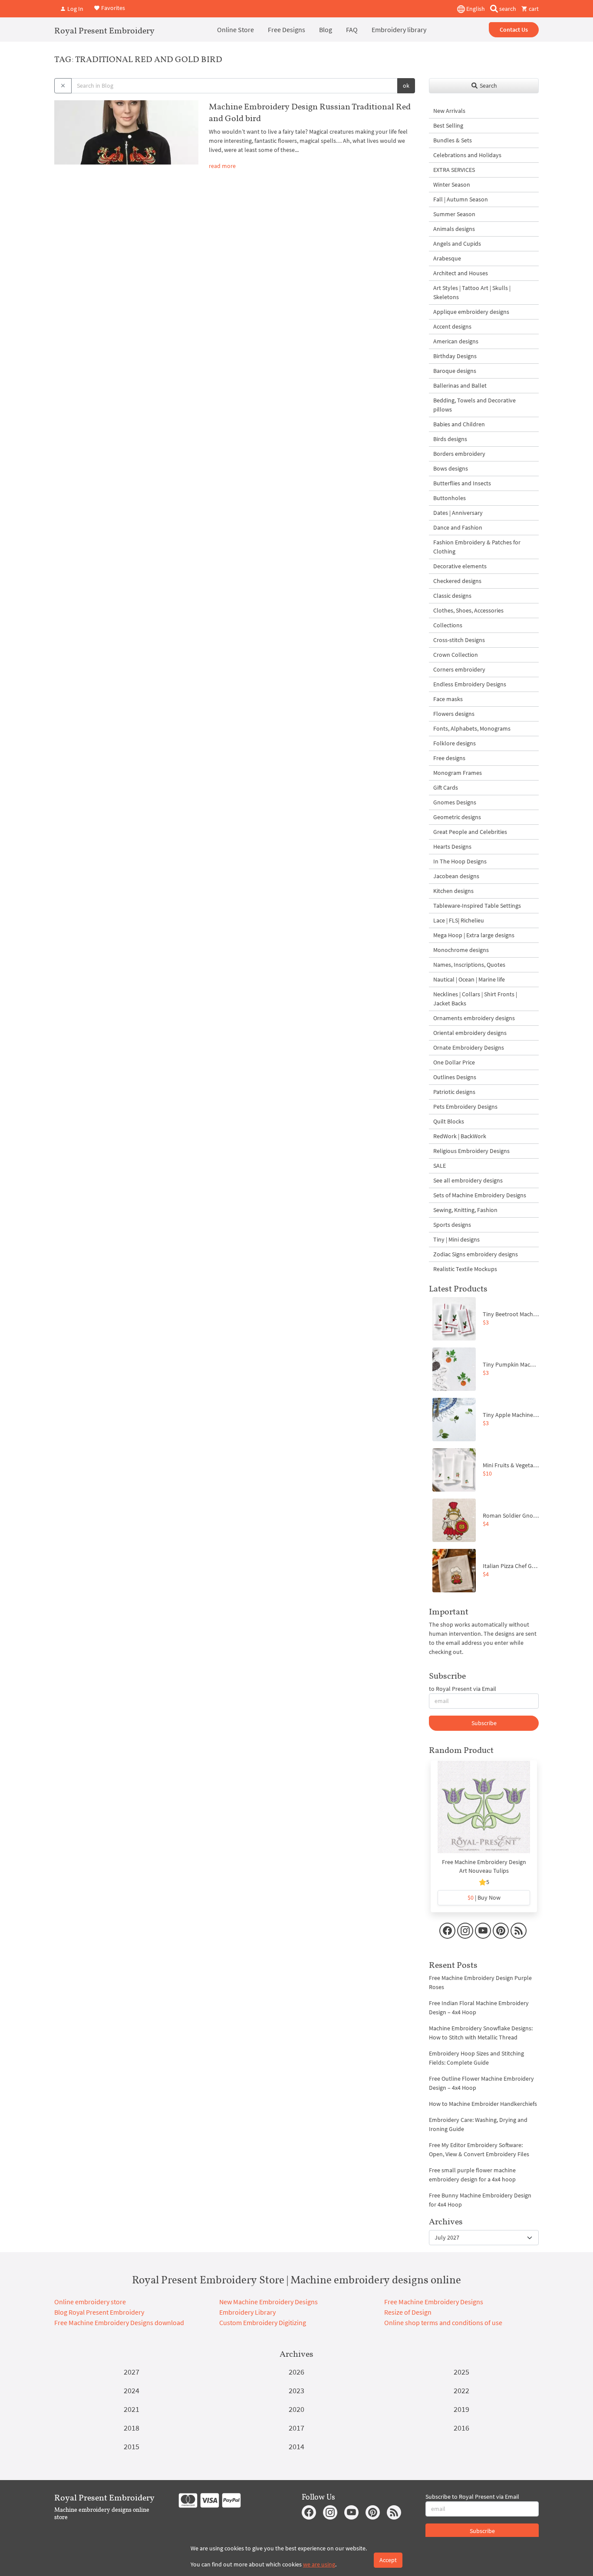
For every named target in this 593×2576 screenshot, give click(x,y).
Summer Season (454, 214)
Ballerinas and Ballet (460, 385)
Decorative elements (460, 566)
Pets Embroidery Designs (465, 1107)
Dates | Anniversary (458, 513)
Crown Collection (456, 655)
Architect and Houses (461, 273)
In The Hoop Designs (460, 861)
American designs (456, 341)
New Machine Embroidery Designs (268, 2302)
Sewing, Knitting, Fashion (465, 1210)
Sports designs (452, 1225)
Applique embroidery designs (471, 312)
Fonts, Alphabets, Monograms (472, 728)
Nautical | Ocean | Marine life (469, 979)
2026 (296, 2372)
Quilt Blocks (449, 1121)
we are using (319, 2564)
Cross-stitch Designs (459, 640)
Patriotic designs (454, 1092)
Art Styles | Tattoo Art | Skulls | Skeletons (472, 292)
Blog (326, 30)
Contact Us (514, 30)
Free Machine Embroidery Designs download (119, 2322)
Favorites (112, 8)
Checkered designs (457, 581)
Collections (448, 625)
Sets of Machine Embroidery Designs (480, 1195)
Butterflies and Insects (462, 483)
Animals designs (454, 229)
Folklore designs (455, 743)
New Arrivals (449, 111)
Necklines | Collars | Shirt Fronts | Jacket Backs (475, 999)
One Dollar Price (454, 1062)
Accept (388, 2560)
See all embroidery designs (468, 1180)
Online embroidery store (90, 2302)
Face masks (448, 699)
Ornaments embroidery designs (474, 1018)
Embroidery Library (247, 2312)
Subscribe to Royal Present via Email (472, 2497)
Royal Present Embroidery (104, 30)
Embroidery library (399, 30)
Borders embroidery (459, 454)
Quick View (484, 1812)
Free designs (449, 758)
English (475, 9)
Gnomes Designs (455, 802)
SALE (440, 1166)
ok (406, 86)
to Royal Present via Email (463, 1689)
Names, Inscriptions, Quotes (469, 965)
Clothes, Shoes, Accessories (468, 610)
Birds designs (450, 439)
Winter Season (452, 184)
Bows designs (451, 468)
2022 (461, 2390)
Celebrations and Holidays (467, 155)
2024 (132, 2390)
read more (222, 166)
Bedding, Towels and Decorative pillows (474, 405)
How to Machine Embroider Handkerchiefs (483, 2104)
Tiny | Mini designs (456, 1239)
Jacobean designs (456, 876)
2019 (461, 2409)
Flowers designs (454, 714)
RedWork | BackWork (460, 1136)
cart (533, 9)
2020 (296, 2409)
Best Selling (448, 125)
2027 (132, 2372)
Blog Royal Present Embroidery (99, 2312)
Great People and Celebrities (470, 832)
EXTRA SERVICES (454, 170)
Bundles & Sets (453, 140)
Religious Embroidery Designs (471, 1151)
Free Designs (287, 30)
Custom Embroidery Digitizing (263, 2322)
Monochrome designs (461, 950)
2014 (296, 2446)
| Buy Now (484, 1897)
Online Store (236, 30)
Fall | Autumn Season (461, 199)
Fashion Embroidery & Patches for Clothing (477, 547)
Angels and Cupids (457, 244)
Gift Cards (446, 787)
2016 (461, 2428)
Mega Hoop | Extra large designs (474, 935)
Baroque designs (455, 371)
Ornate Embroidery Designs (469, 1048)
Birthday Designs (455, 356)
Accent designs (452, 326)
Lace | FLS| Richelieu (459, 920)
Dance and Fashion (458, 527)
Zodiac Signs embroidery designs (476, 1254)
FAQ (352, 30)
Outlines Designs (455, 1077)
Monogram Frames (458, 773)
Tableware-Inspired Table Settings (477, 906)
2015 (132, 2446)
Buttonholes (450, 498)
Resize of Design (408, 2312)
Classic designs (452, 596)
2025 (461, 2372)
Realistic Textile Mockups (465, 1269)
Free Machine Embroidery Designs (434, 2302)
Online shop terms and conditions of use (443, 2322)
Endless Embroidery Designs (470, 684)
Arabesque (447, 258)
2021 (132, 2409)
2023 (296, 2390)
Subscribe (484, 1723)
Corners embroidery (459, 669)
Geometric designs (457, 817)
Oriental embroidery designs (470, 1033)
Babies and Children (459, 424)
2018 (132, 2428)
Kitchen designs (453, 891)
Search (488, 86)
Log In (75, 9)
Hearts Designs (452, 847)
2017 (296, 2428)
